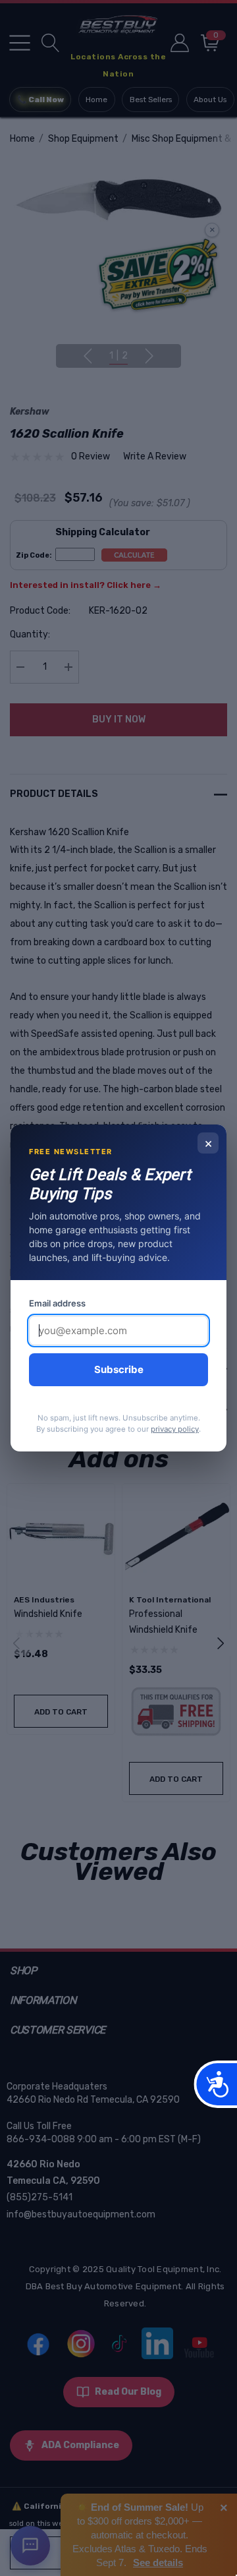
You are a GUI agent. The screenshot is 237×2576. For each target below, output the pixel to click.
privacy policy (175, 1429)
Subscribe (119, 1369)
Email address (57, 1303)
